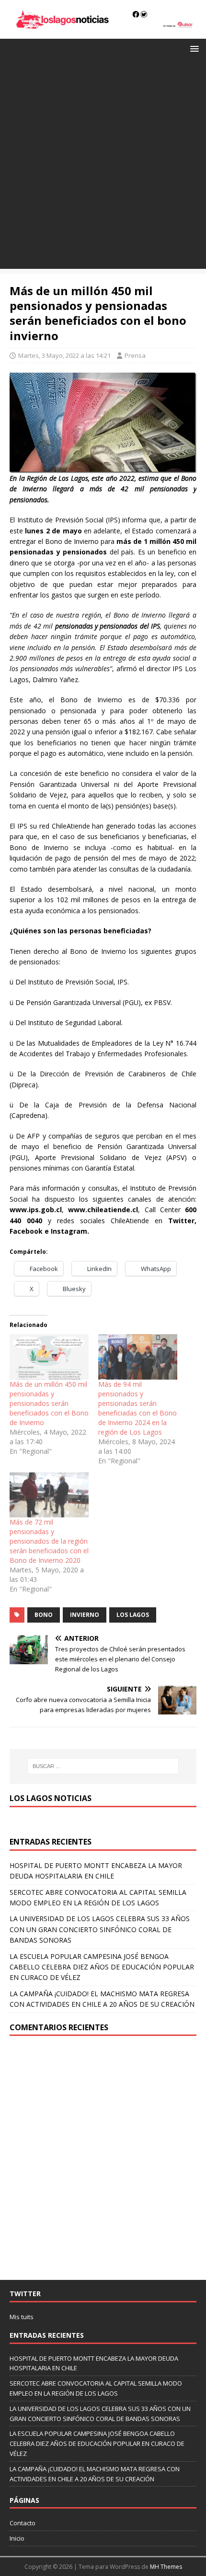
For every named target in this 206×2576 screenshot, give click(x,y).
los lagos (133, 1615)
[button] (193, 48)
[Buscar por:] (103, 1766)
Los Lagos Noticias (51, 1798)
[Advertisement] (103, 166)
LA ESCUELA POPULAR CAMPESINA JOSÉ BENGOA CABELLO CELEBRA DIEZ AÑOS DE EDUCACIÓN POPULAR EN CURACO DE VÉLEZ (102, 1967)
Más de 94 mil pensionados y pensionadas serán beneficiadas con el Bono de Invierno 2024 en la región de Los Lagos (137, 1408)
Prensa (135, 355)
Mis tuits (22, 2317)
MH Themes (166, 2567)
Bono (44, 1615)
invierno (85, 1615)
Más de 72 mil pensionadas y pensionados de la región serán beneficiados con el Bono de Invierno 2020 (49, 1541)
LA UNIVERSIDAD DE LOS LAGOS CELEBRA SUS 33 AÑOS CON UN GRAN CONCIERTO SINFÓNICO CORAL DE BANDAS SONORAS (100, 1929)
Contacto (23, 2523)
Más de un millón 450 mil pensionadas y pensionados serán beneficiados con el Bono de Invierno (49, 1403)
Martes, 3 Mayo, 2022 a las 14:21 (64, 355)
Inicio (17, 2538)
